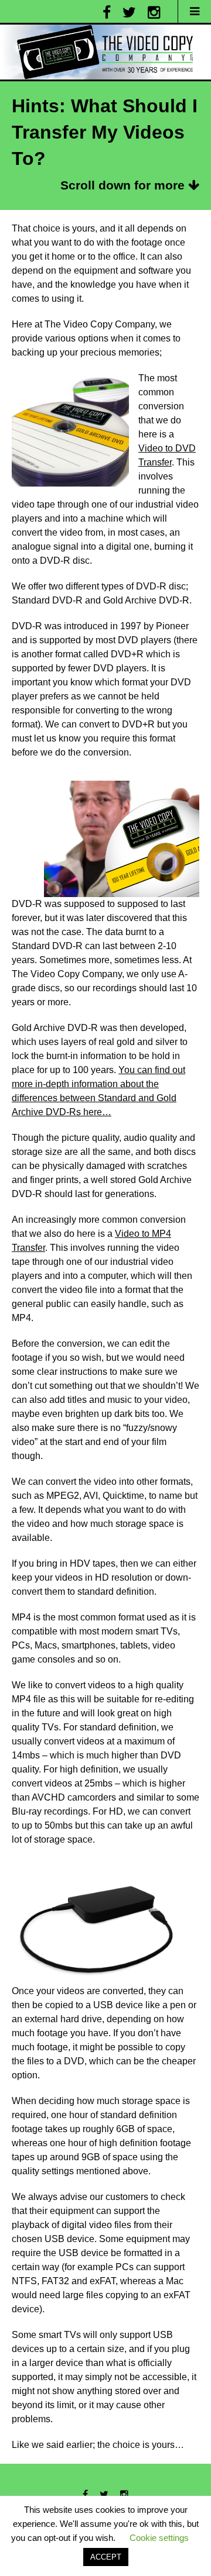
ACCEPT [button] (106, 2557)
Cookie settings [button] (159, 2538)
